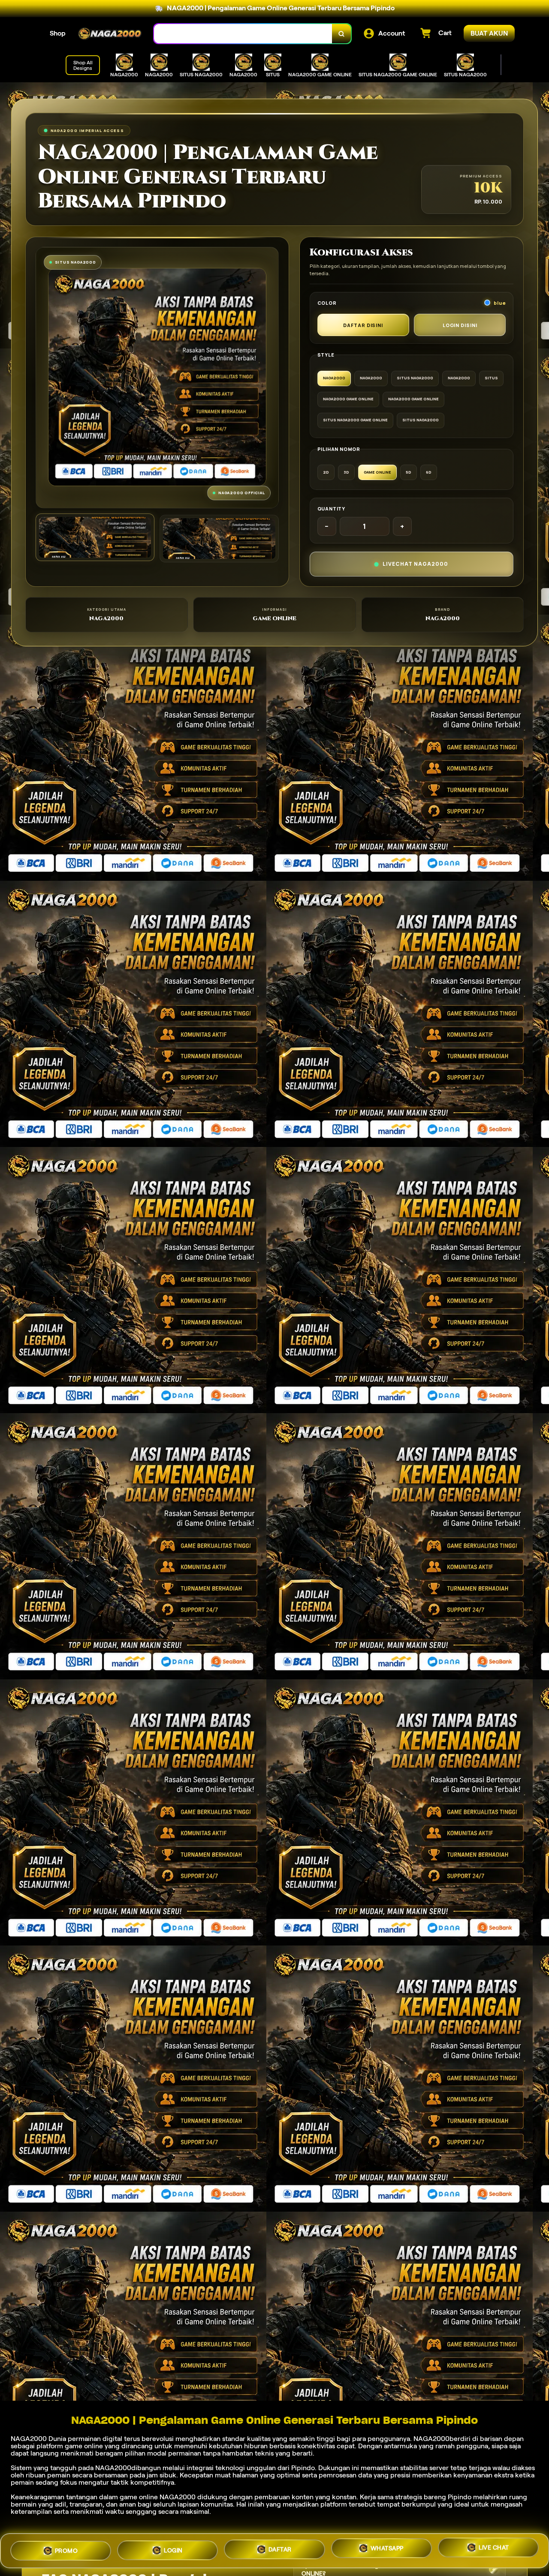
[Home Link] (110, 34)
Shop (58, 33)
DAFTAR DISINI (363, 325)
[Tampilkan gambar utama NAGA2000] (95, 537)
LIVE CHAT (494, 2551)
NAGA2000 (29, 2439)
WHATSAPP (387, 2550)
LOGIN (173, 2549)
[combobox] (243, 34)
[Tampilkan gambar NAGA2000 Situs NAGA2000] (219, 539)
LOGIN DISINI (460, 325)
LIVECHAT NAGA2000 (415, 564)
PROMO (66, 2548)
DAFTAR (280, 2549)
